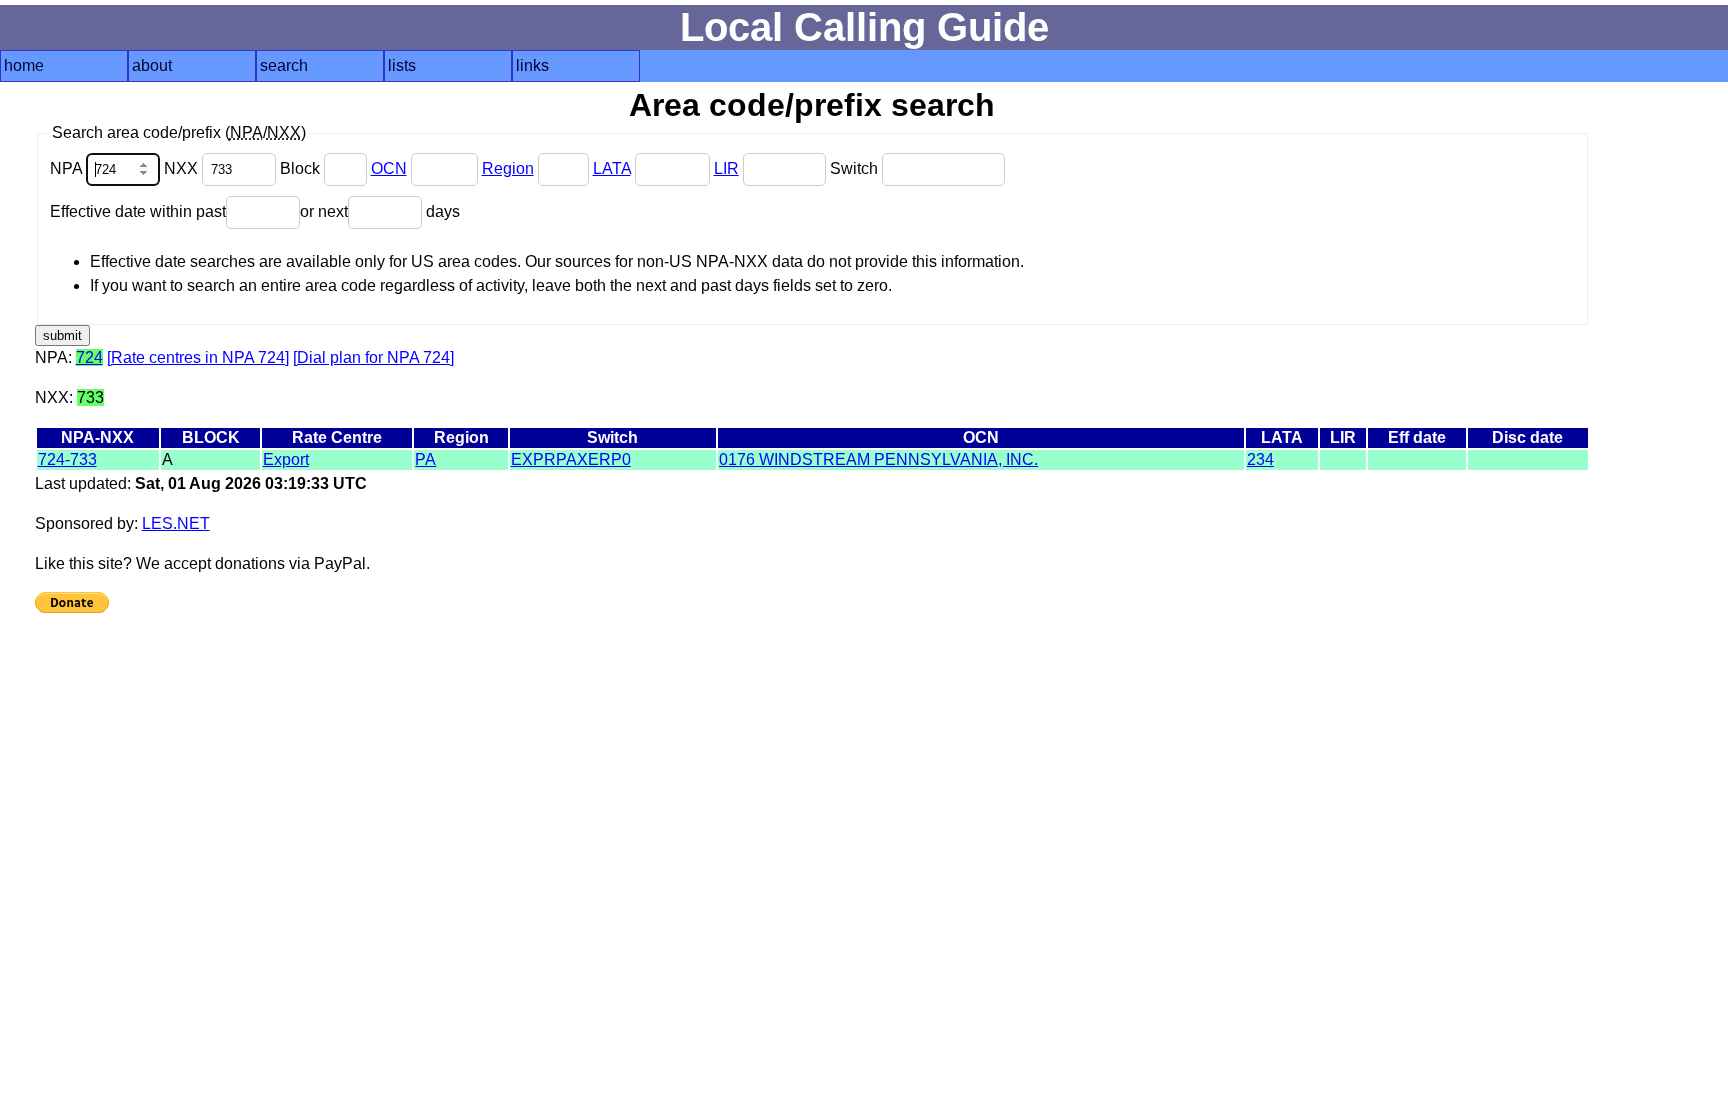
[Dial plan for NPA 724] (373, 357)
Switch (856, 168)
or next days (380, 211)
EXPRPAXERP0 (571, 459)
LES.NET (176, 523)
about (152, 65)
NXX (183, 168)
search (284, 65)
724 (89, 357)
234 (1260, 459)
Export (286, 459)
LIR (726, 168)
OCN (389, 168)
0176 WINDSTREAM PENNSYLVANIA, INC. (878, 459)
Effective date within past (138, 211)
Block (302, 168)
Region (508, 168)
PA (425, 459)
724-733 (67, 459)
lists (402, 65)
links (532, 65)
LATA (612, 168)
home (24, 65)
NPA (68, 168)
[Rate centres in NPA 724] (198, 357)
